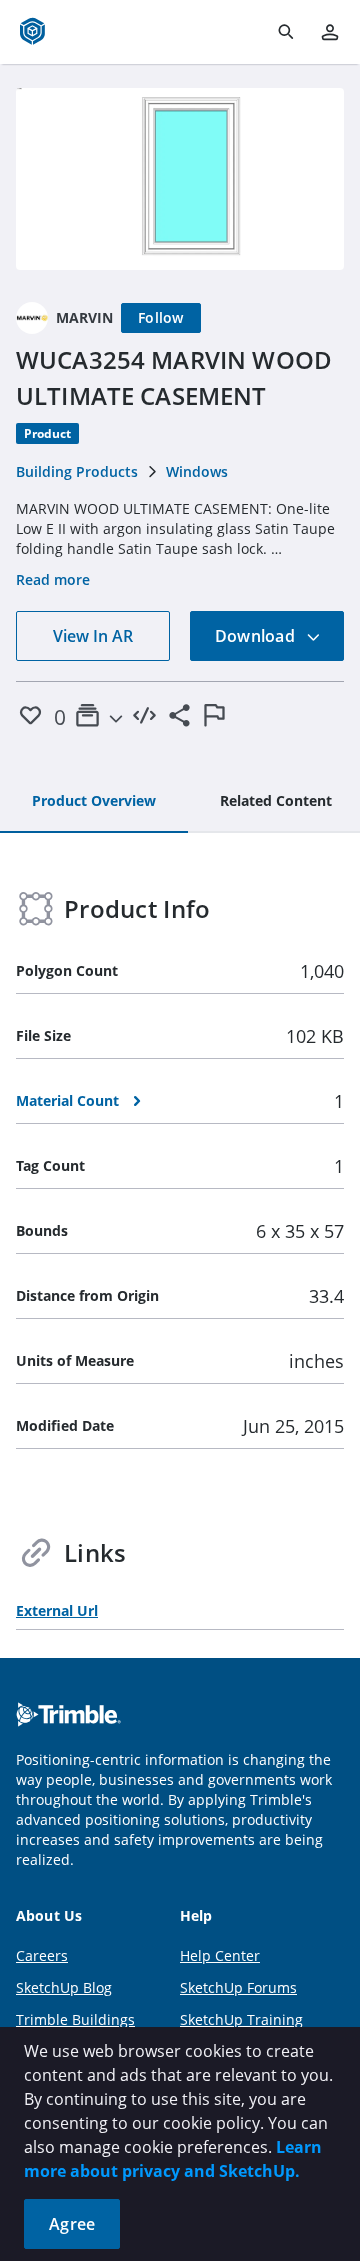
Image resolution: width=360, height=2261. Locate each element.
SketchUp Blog (64, 1987)
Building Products (77, 471)
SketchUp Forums (238, 1987)
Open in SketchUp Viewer (180, 179)
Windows (197, 471)
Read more (53, 579)
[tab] (94, 802)
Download (257, 636)
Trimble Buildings (75, 2019)
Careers (42, 1955)
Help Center (220, 1955)
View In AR (93, 636)
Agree (72, 2224)
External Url (57, 1610)
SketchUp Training (241, 2019)
